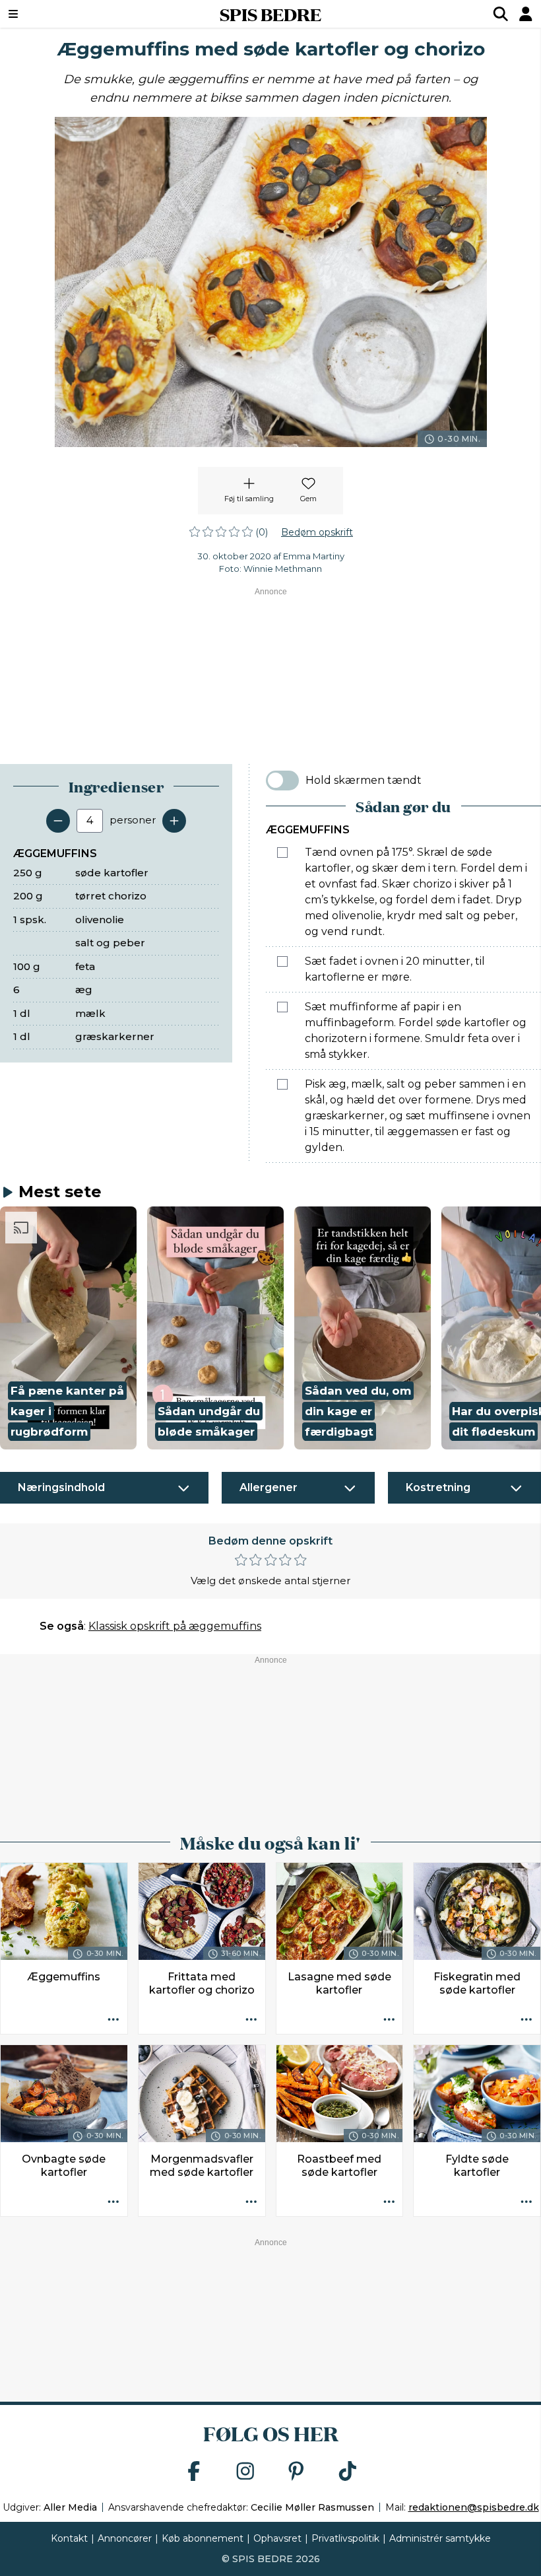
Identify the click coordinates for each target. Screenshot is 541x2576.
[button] (68, 1328)
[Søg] (501, 14)
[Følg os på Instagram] (245, 2472)
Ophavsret (277, 2538)
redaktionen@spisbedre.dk (474, 2507)
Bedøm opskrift (317, 532)
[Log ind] (526, 14)
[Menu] (59, 14)
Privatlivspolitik (345, 2538)
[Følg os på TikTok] (348, 2472)
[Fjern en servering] (58, 821)
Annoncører (125, 2538)
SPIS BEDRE (270, 14)
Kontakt (69, 2538)
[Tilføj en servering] (174, 821)
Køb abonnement (203, 2538)
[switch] (282, 781)
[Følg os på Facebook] (194, 2472)
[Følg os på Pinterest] (296, 2472)
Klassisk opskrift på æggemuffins (175, 1626)
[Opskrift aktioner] (113, 2020)
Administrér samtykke (440, 2538)
